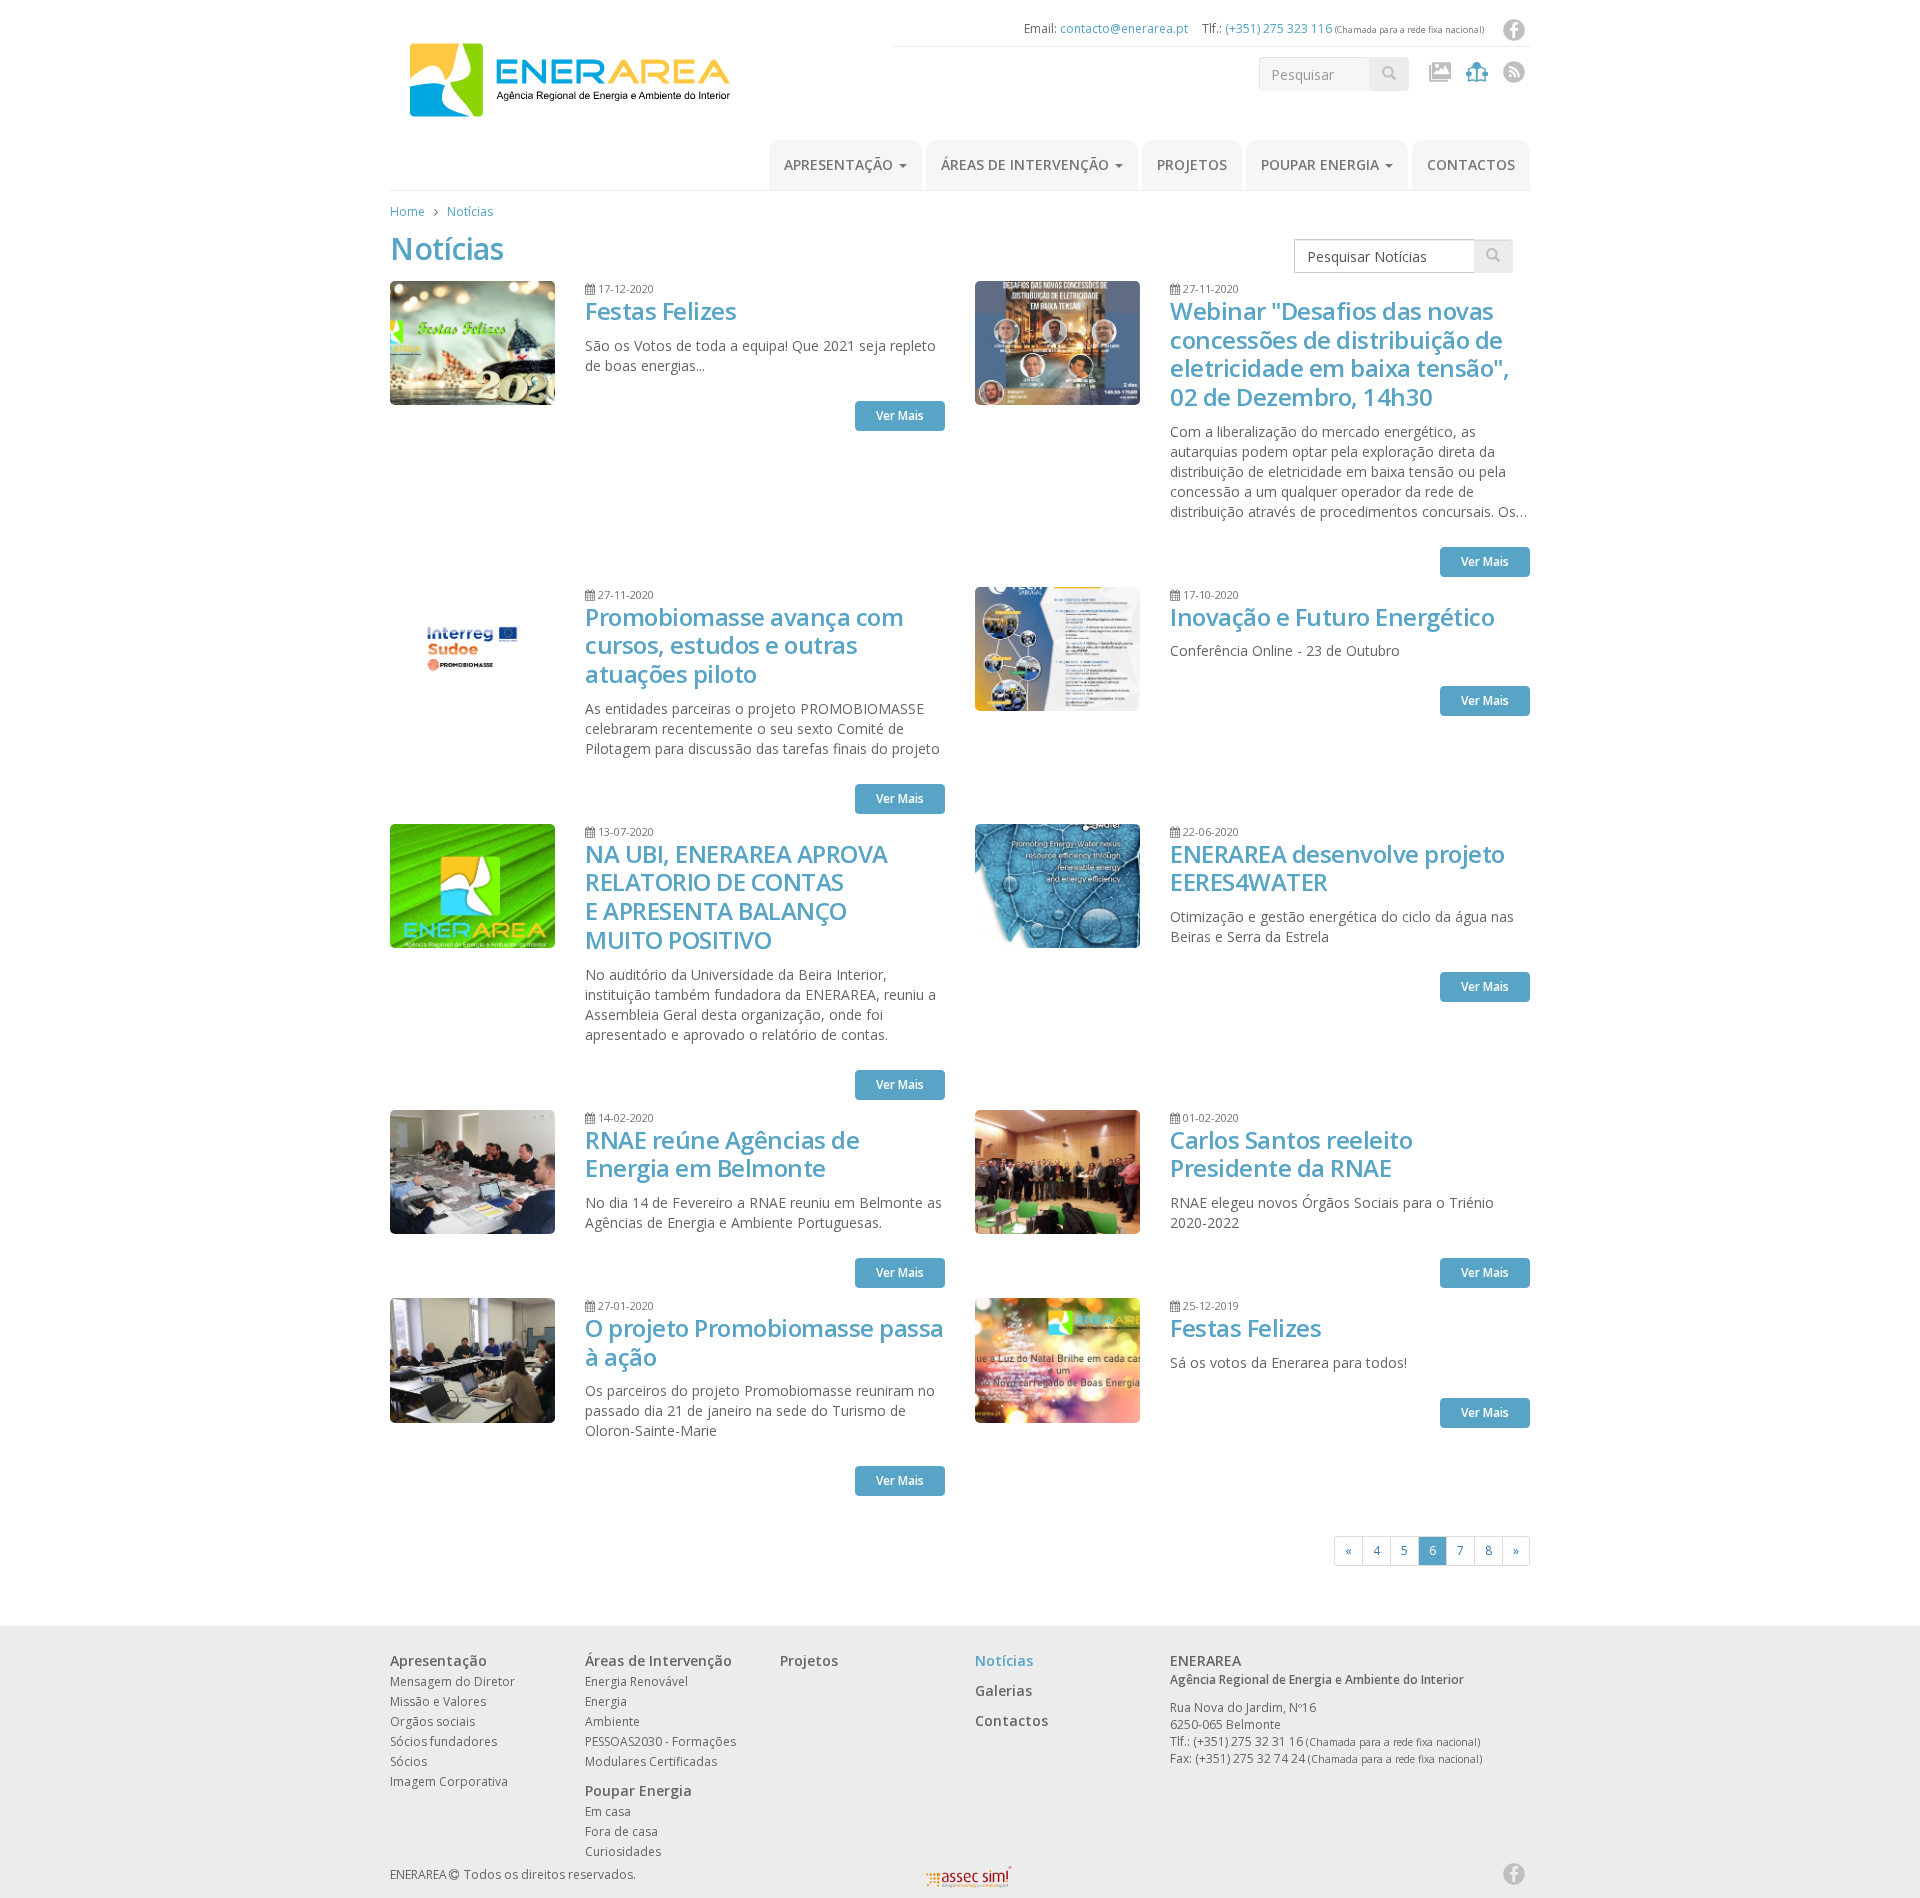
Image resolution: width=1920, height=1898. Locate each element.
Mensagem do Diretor (452, 1681)
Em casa (608, 1811)
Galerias (1003, 1690)
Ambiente (612, 1721)
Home (407, 211)
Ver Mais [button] (900, 415)
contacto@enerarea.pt (1124, 28)
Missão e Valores (438, 1701)
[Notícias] (1479, 76)
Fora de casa (621, 1831)
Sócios (408, 1761)
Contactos (1471, 164)
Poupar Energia (1322, 164)
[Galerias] (1442, 76)
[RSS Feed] (1514, 76)
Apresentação (840, 164)
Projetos (1192, 164)
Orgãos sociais (432, 1721)
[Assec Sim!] (969, 1882)
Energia (606, 1701)
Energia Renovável (636, 1681)
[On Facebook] (1514, 34)
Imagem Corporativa (449, 1781)
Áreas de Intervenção (1027, 164)
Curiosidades (623, 1851)
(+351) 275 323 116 (1278, 28)
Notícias (470, 211)
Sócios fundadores (443, 1741)
